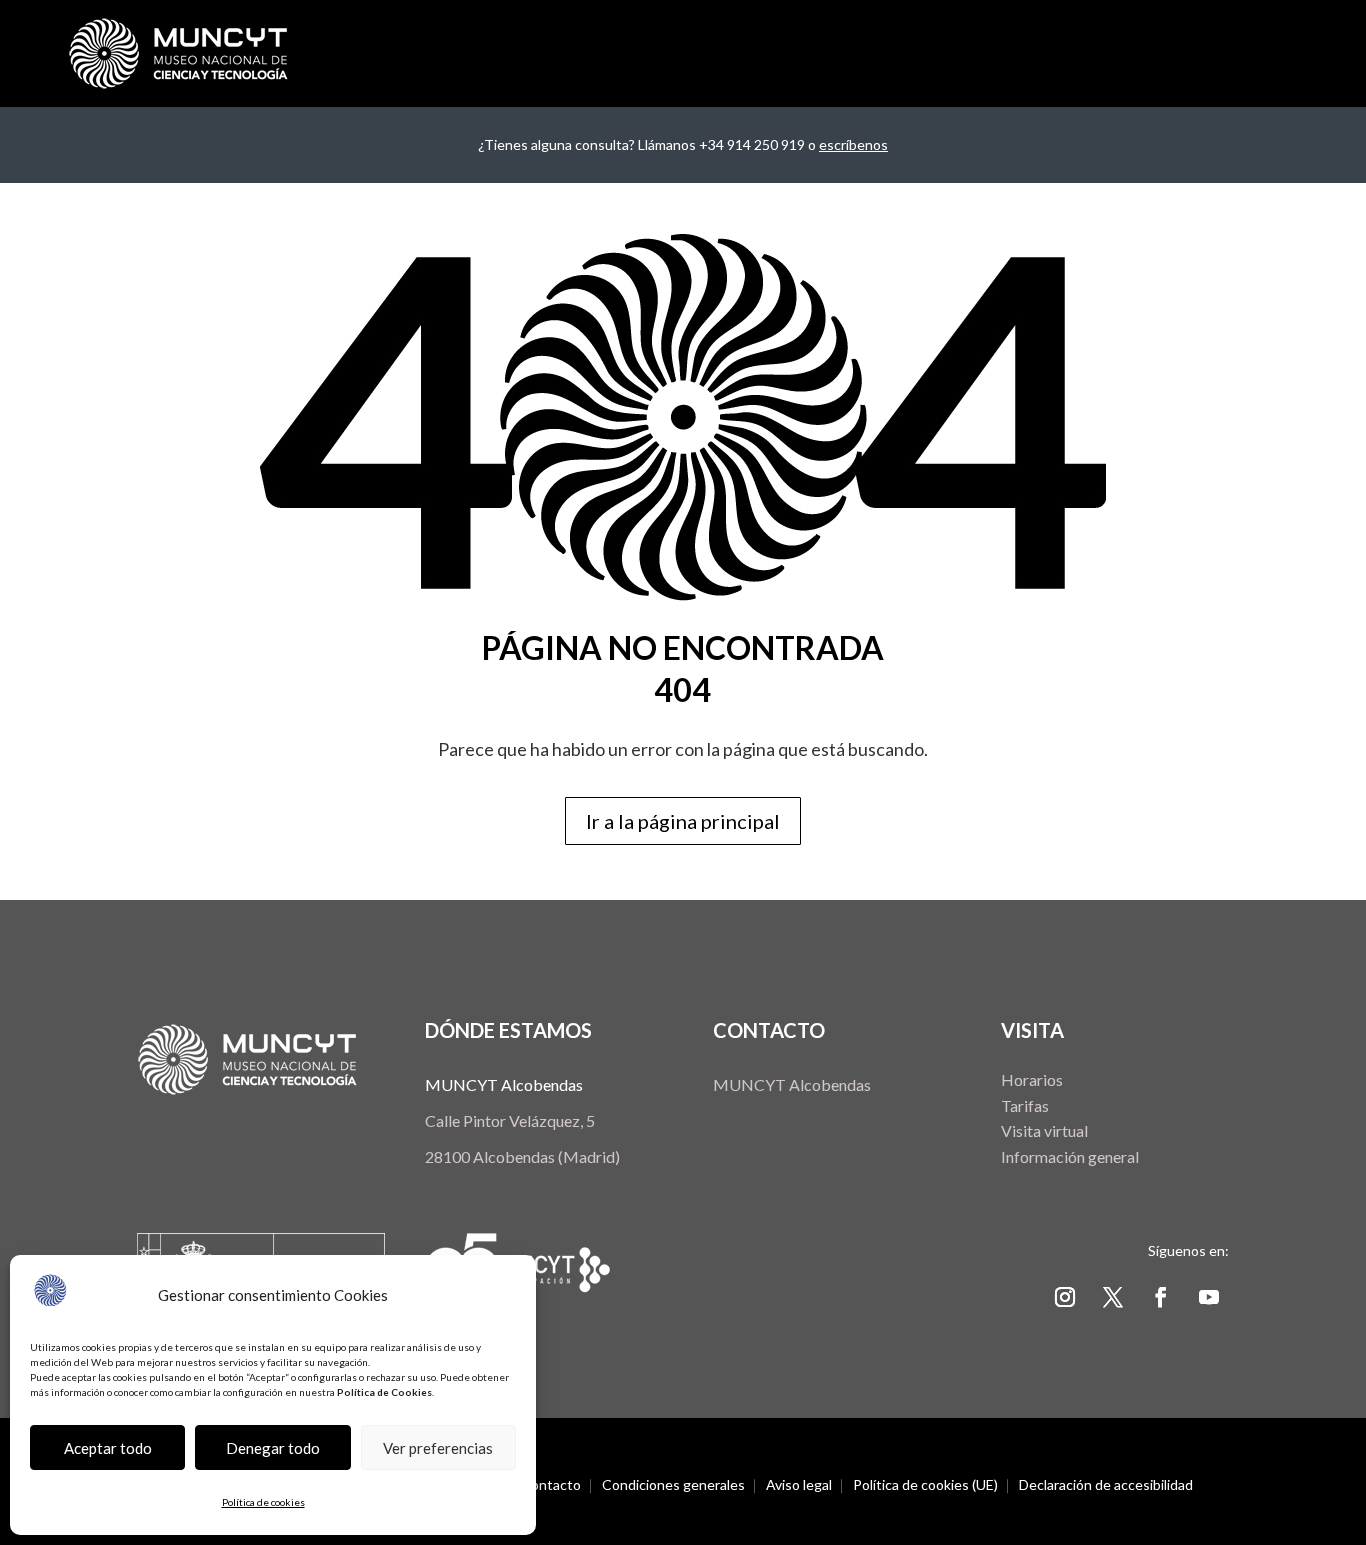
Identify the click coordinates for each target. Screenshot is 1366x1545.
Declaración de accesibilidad (1106, 1485)
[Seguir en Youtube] (1209, 1297)
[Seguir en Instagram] (1065, 1297)
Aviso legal (799, 1485)
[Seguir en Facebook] (1161, 1297)
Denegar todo (273, 1448)
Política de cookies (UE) (925, 1485)
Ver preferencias (438, 1448)
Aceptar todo (108, 1448)
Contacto (551, 1485)
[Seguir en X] (1113, 1297)
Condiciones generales (673, 1485)
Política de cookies (263, 1502)
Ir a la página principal (683, 821)
